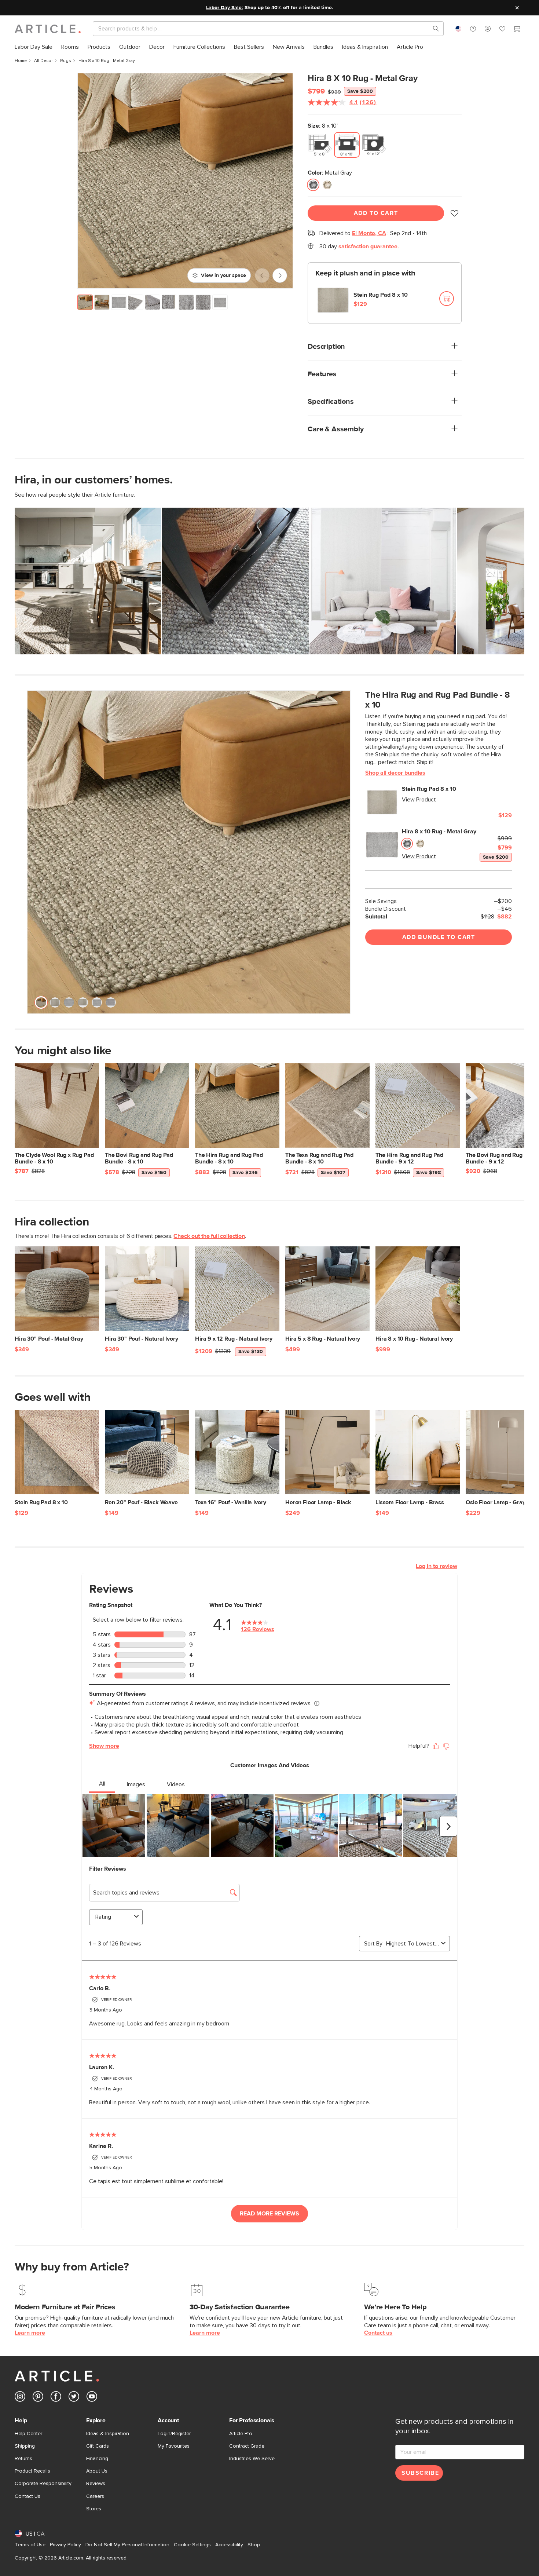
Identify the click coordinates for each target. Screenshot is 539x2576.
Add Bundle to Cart (439, 937)
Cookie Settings (192, 2545)
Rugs (66, 61)
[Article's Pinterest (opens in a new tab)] (38, 2398)
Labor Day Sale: (225, 8)
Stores (94, 2509)
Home (21, 61)
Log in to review (437, 1566)
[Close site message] (517, 8)
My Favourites (174, 2446)
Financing (97, 2459)
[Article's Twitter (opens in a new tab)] (74, 2398)
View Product (419, 800)
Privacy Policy (65, 2545)
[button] (473, 29)
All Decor (43, 61)
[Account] (488, 29)
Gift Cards (98, 2446)
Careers (95, 2496)
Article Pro (241, 2434)
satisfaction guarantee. (369, 246)
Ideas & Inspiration (108, 2434)
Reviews (96, 2484)
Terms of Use (30, 2545)
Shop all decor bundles (395, 773)
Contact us (378, 2333)
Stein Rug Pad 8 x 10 (381, 295)
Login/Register (174, 2434)
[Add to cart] (447, 299)
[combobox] (458, 29)
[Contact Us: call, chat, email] (473, 29)
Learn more (30, 2333)
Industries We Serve (252, 2459)
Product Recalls (32, 2471)
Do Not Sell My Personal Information (127, 2545)
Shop (254, 2545)
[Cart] (517, 30)
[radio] (320, 145)
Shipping (25, 2446)
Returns (23, 2459)
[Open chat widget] (520, 2557)
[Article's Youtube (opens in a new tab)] (92, 2398)
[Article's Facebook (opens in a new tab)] (56, 2398)
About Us (97, 2471)
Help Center (28, 2434)
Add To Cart (376, 213)
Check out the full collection (209, 1236)
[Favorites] (502, 30)
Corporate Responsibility (43, 2484)
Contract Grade (247, 2446)
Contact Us (27, 2496)
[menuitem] (34, 47)
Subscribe (420, 2473)
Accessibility (229, 2545)
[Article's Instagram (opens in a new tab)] (20, 2398)
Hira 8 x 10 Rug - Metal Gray (439, 832)
